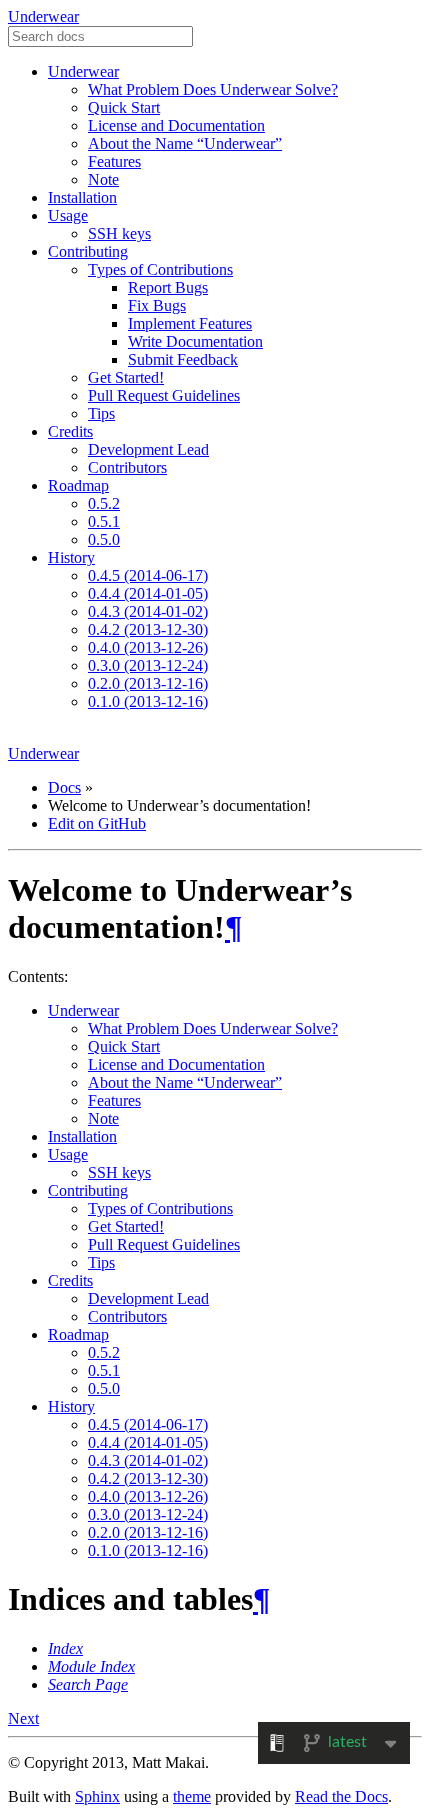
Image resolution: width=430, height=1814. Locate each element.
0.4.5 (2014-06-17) (148, 575)
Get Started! (126, 377)
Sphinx (97, 1796)
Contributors (127, 467)
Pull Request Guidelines (164, 395)
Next (23, 1718)
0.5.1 (104, 521)
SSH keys (119, 233)
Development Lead (148, 449)
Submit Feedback (183, 359)
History (71, 557)
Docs (64, 787)
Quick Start (124, 107)
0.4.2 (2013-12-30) (148, 629)
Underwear (43, 16)
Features (114, 161)
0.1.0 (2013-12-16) (148, 701)
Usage (68, 215)
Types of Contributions (160, 269)
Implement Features (190, 323)
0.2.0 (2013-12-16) (148, 683)
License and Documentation (176, 125)
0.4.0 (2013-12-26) (148, 647)
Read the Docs (341, 1796)
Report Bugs (168, 287)
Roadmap (78, 485)
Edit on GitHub (97, 823)
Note (103, 179)
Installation (82, 197)
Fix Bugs (157, 305)
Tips (101, 413)
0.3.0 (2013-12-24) (148, 665)
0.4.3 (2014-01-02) (148, 611)
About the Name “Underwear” (185, 143)
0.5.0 (104, 539)
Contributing (88, 251)
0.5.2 (104, 503)
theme (192, 1796)
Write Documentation (195, 341)
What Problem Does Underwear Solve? (213, 89)
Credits (70, 431)
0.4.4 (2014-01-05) (148, 593)
